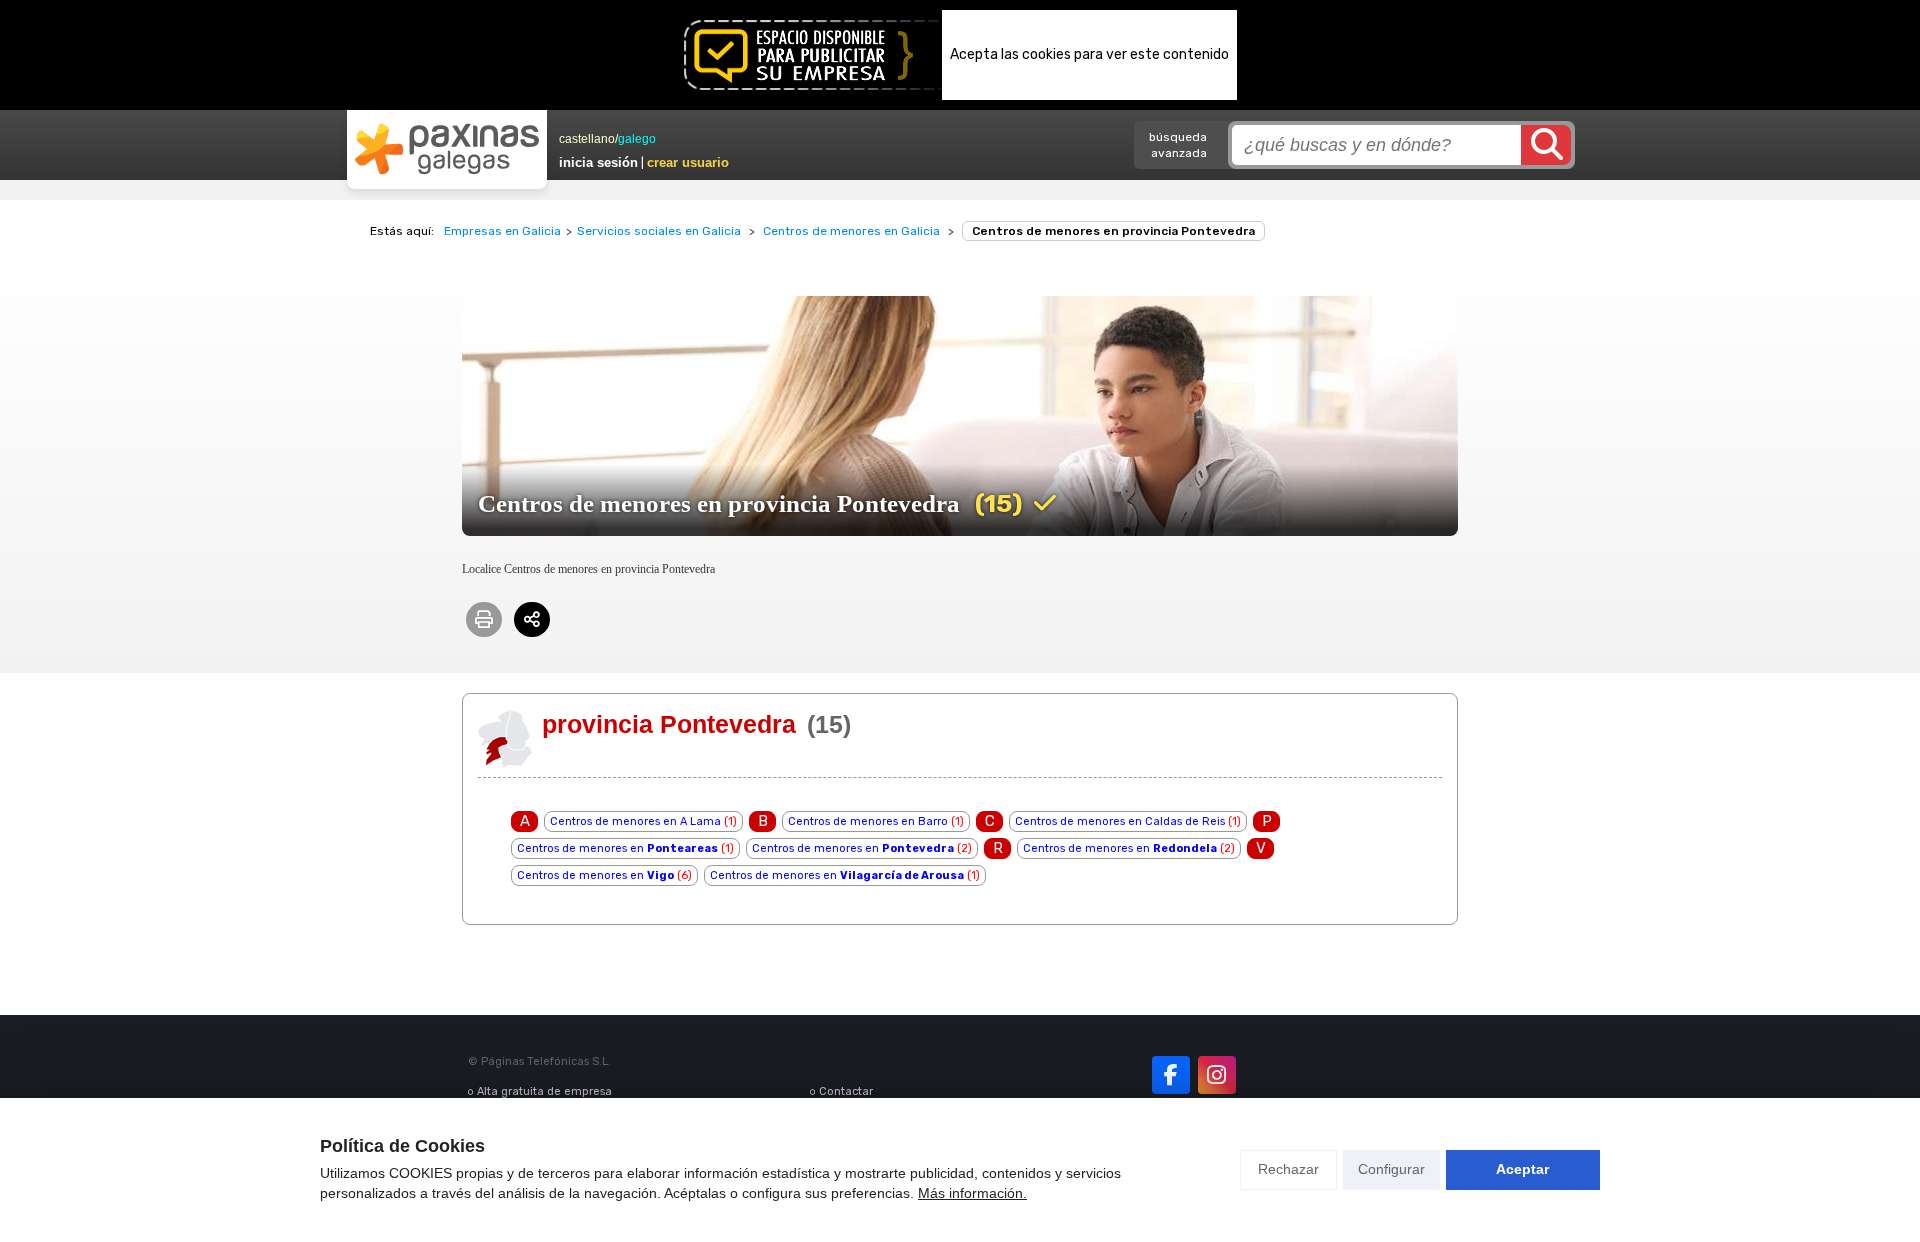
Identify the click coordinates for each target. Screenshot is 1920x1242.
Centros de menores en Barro (868, 821)
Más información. (972, 1193)
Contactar (846, 1091)
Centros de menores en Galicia (851, 231)
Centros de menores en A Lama (635, 821)
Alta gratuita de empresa (544, 1091)
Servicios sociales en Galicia (659, 231)
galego (637, 139)
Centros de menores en (617, 848)
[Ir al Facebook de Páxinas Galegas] (1171, 1075)
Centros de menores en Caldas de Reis (1120, 821)
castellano (587, 139)
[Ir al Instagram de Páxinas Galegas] (1217, 1075)
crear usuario (688, 162)
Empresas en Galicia (502, 231)
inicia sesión (598, 162)
